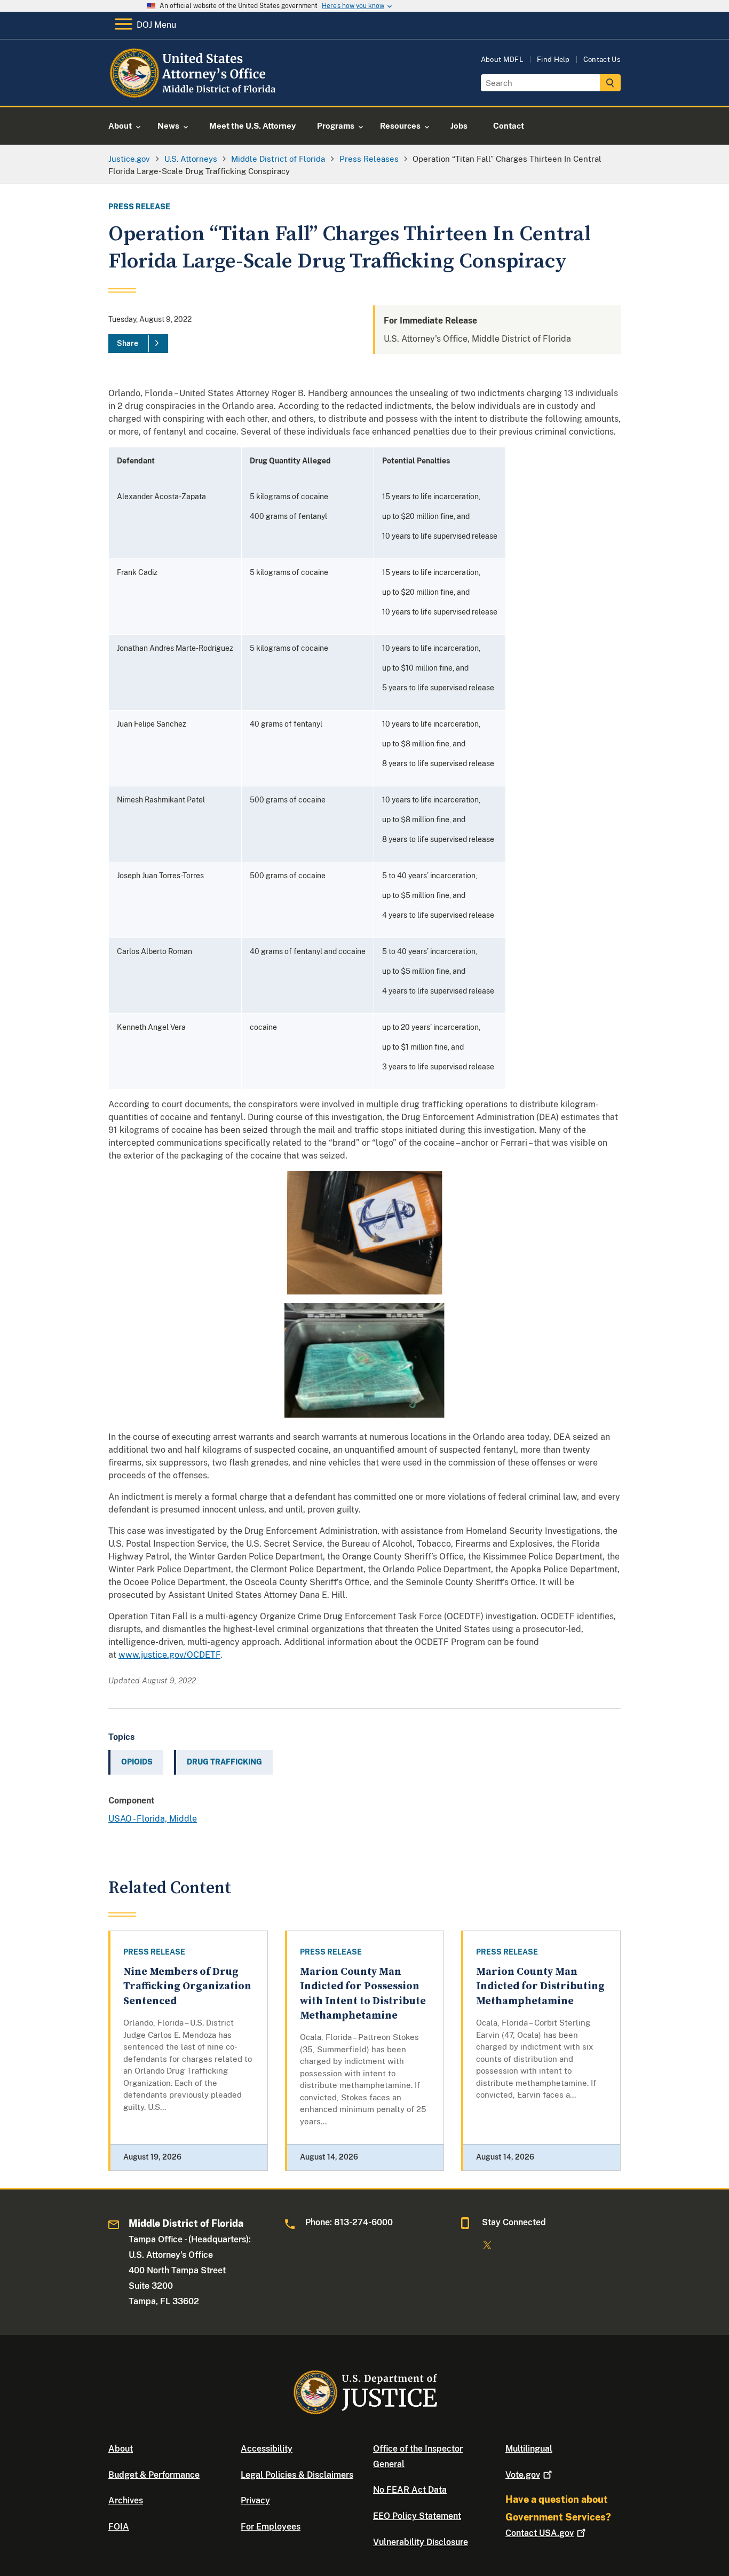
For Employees (271, 2527)
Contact (540, 2533)
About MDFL (502, 60)
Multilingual (529, 2449)
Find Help (553, 60)
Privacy (255, 2500)
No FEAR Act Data (410, 2490)
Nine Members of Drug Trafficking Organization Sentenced (187, 1987)
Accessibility (267, 2449)
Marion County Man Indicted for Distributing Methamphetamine (540, 1987)
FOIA (119, 2527)
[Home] (195, 93)
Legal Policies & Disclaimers (297, 2475)
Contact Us (602, 60)
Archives (126, 2500)
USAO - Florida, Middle (153, 1819)
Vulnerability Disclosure (421, 2542)
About (121, 2449)
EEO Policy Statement (417, 2516)
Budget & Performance (154, 2475)
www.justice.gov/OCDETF (169, 1655)
